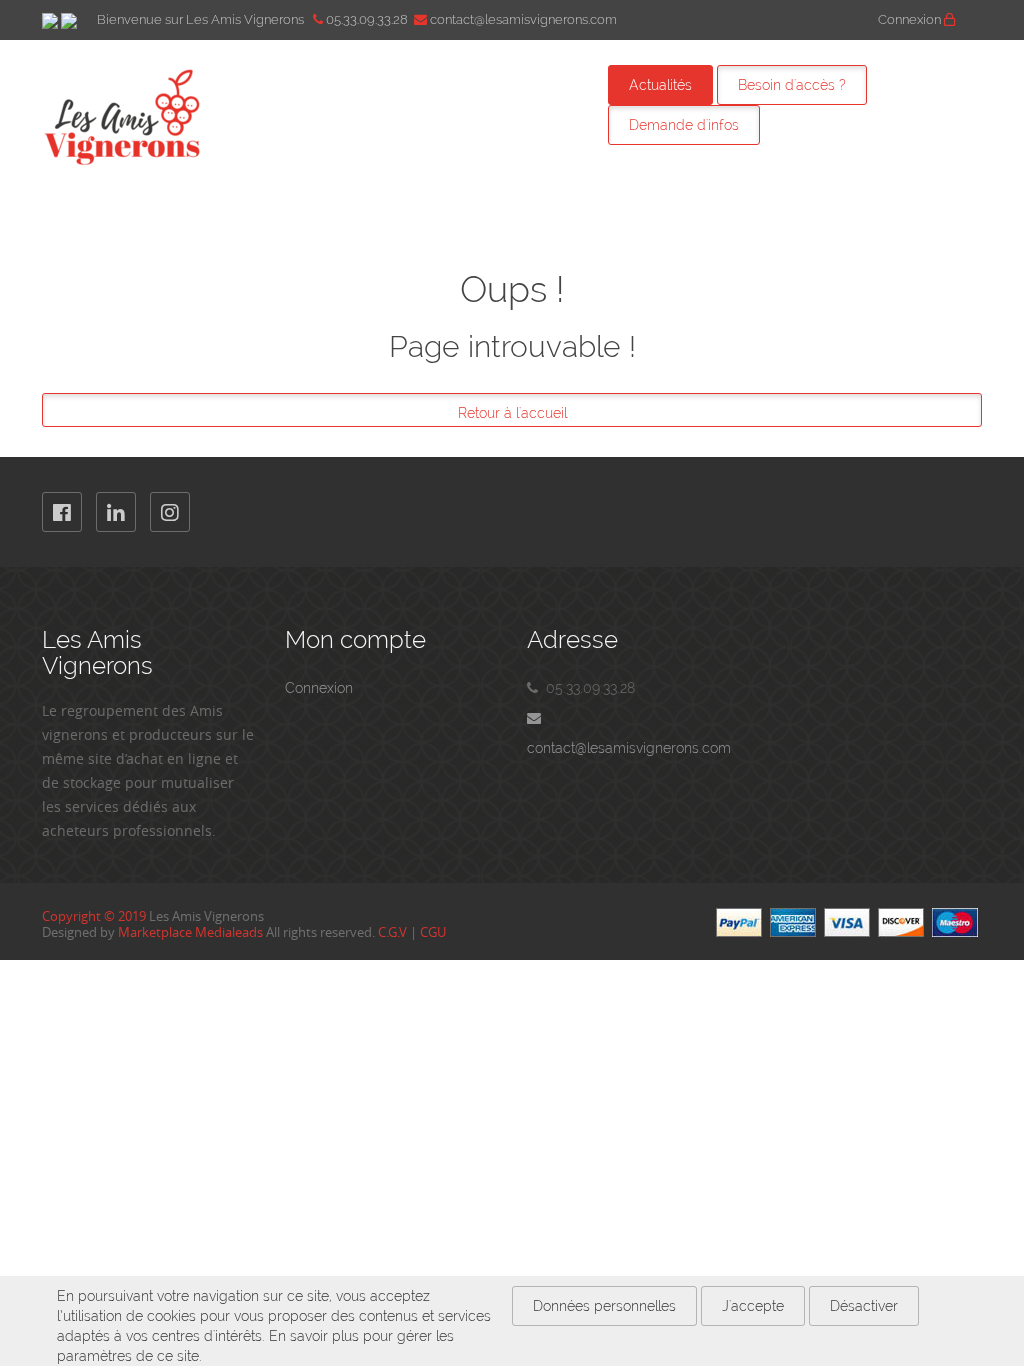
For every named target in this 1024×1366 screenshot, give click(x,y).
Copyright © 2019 (94, 916)
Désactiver (864, 1306)
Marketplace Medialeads (190, 932)
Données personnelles (604, 1306)
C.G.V (392, 932)
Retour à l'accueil (512, 413)
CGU (433, 932)
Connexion (911, 19)
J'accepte (753, 1306)
